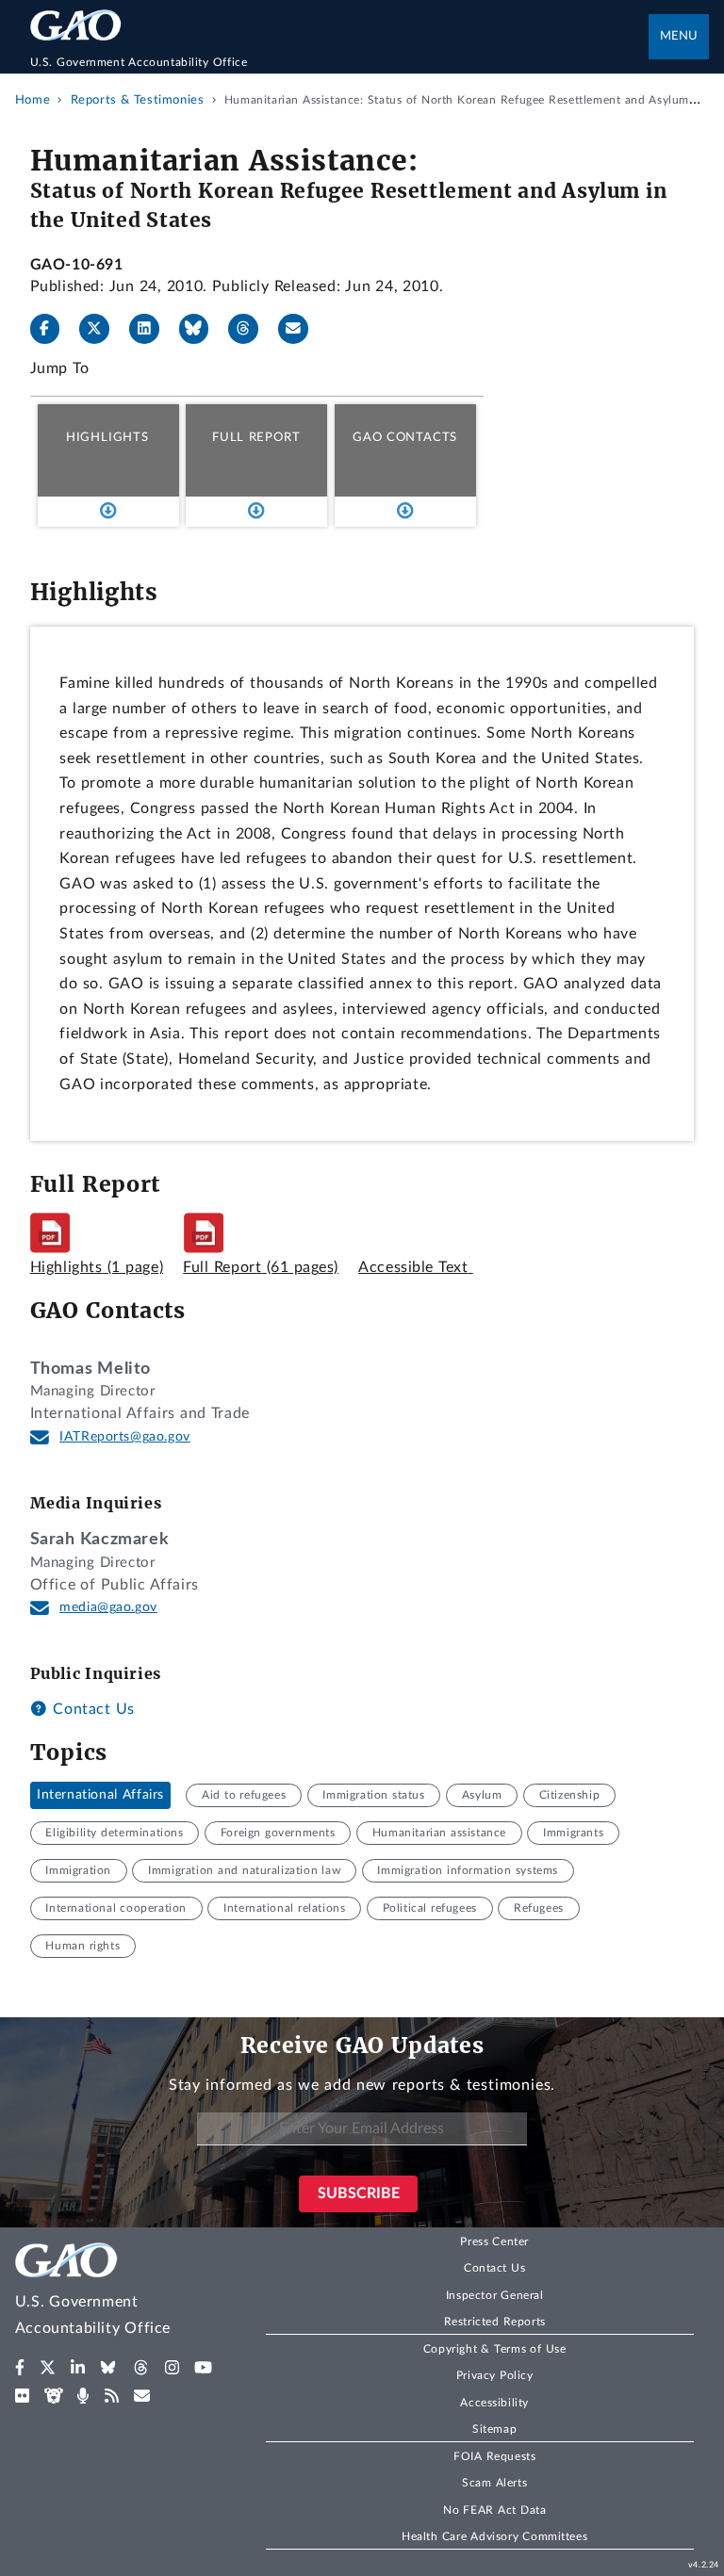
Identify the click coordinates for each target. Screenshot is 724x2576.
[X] (102, 329)
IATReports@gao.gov (125, 1437)
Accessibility (494, 2403)
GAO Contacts (405, 437)
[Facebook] (53, 329)
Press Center (494, 2242)
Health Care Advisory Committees (494, 2536)
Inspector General (495, 2295)
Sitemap (494, 2429)
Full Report (256, 437)
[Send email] (301, 329)
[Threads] (251, 329)
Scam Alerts (494, 2483)
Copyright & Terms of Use (495, 2349)
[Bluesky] (202, 329)
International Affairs (100, 1795)
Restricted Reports (495, 2322)
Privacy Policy (495, 2375)
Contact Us (91, 1709)
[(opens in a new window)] (20, 2368)
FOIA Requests (494, 2456)
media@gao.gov (108, 1607)
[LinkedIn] (152, 329)
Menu (679, 36)
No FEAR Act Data (494, 2510)
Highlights (107, 437)
